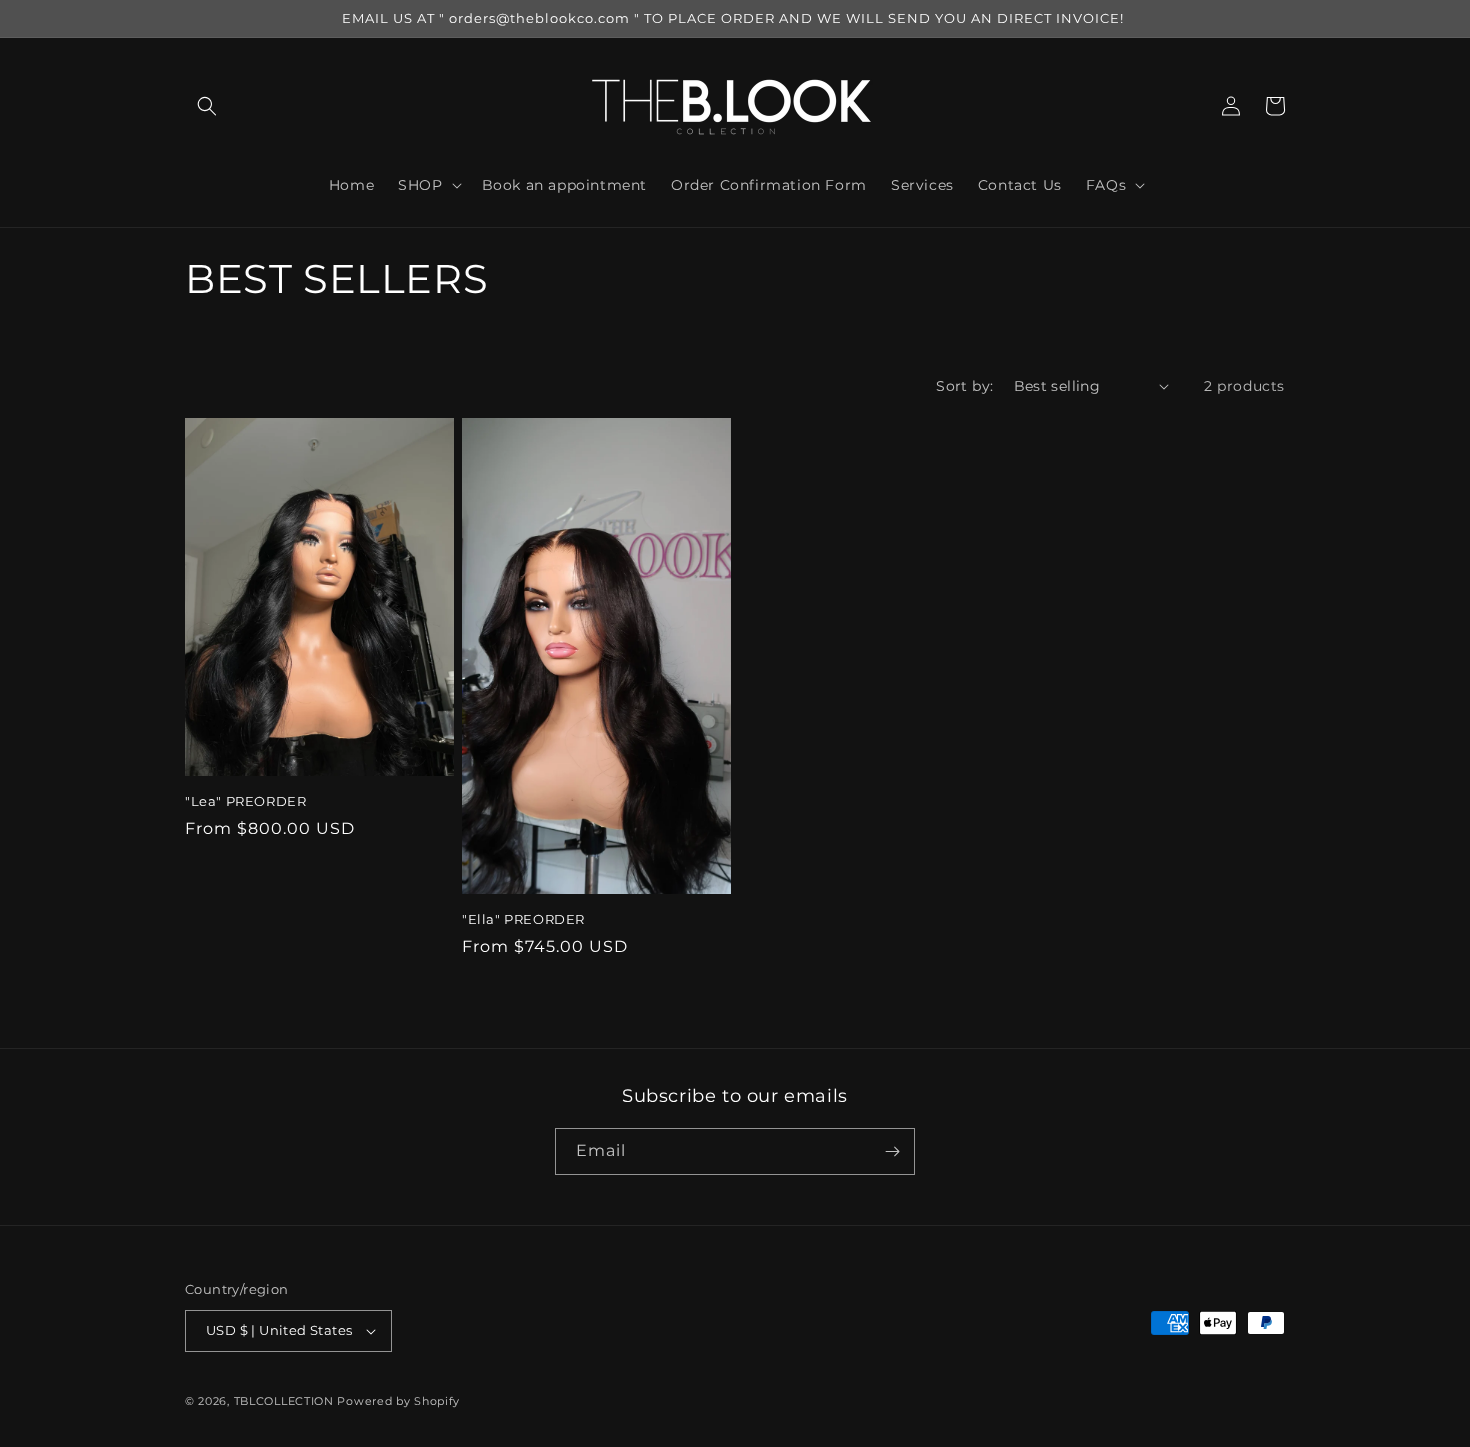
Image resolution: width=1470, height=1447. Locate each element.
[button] (207, 106)
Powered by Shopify (398, 1401)
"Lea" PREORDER (245, 801)
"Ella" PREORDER (523, 919)
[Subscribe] (892, 1151)
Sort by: (964, 386)
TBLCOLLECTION (284, 1401)
